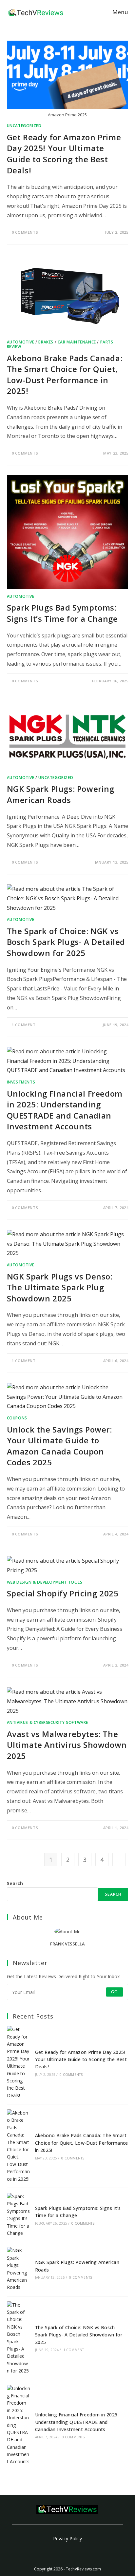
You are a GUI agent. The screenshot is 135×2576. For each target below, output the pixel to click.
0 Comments (25, 232)
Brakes (46, 342)
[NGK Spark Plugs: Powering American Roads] (19, 2269)
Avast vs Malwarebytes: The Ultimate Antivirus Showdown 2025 (67, 1745)
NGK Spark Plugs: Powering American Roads (61, 794)
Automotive (21, 342)
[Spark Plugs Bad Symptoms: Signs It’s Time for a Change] (19, 2215)
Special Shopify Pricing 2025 (63, 1593)
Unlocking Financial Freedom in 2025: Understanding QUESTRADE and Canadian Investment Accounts (65, 1110)
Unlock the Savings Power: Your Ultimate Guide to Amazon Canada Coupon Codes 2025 (59, 1446)
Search (15, 1883)
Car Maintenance (77, 342)
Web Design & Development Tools (45, 1582)
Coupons (17, 1418)
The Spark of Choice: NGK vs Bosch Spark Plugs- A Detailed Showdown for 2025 (66, 942)
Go (115, 1992)
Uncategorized (24, 126)
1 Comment (24, 1025)
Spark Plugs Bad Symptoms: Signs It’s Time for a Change (62, 613)
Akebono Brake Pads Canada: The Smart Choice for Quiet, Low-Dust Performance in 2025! (65, 375)
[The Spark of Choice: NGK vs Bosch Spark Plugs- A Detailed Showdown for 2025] (19, 2338)
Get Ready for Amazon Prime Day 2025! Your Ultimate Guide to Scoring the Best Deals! (64, 154)
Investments (21, 1082)
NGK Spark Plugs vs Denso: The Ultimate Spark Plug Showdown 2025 (60, 1287)
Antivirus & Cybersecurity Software (48, 1722)
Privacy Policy (67, 2538)
